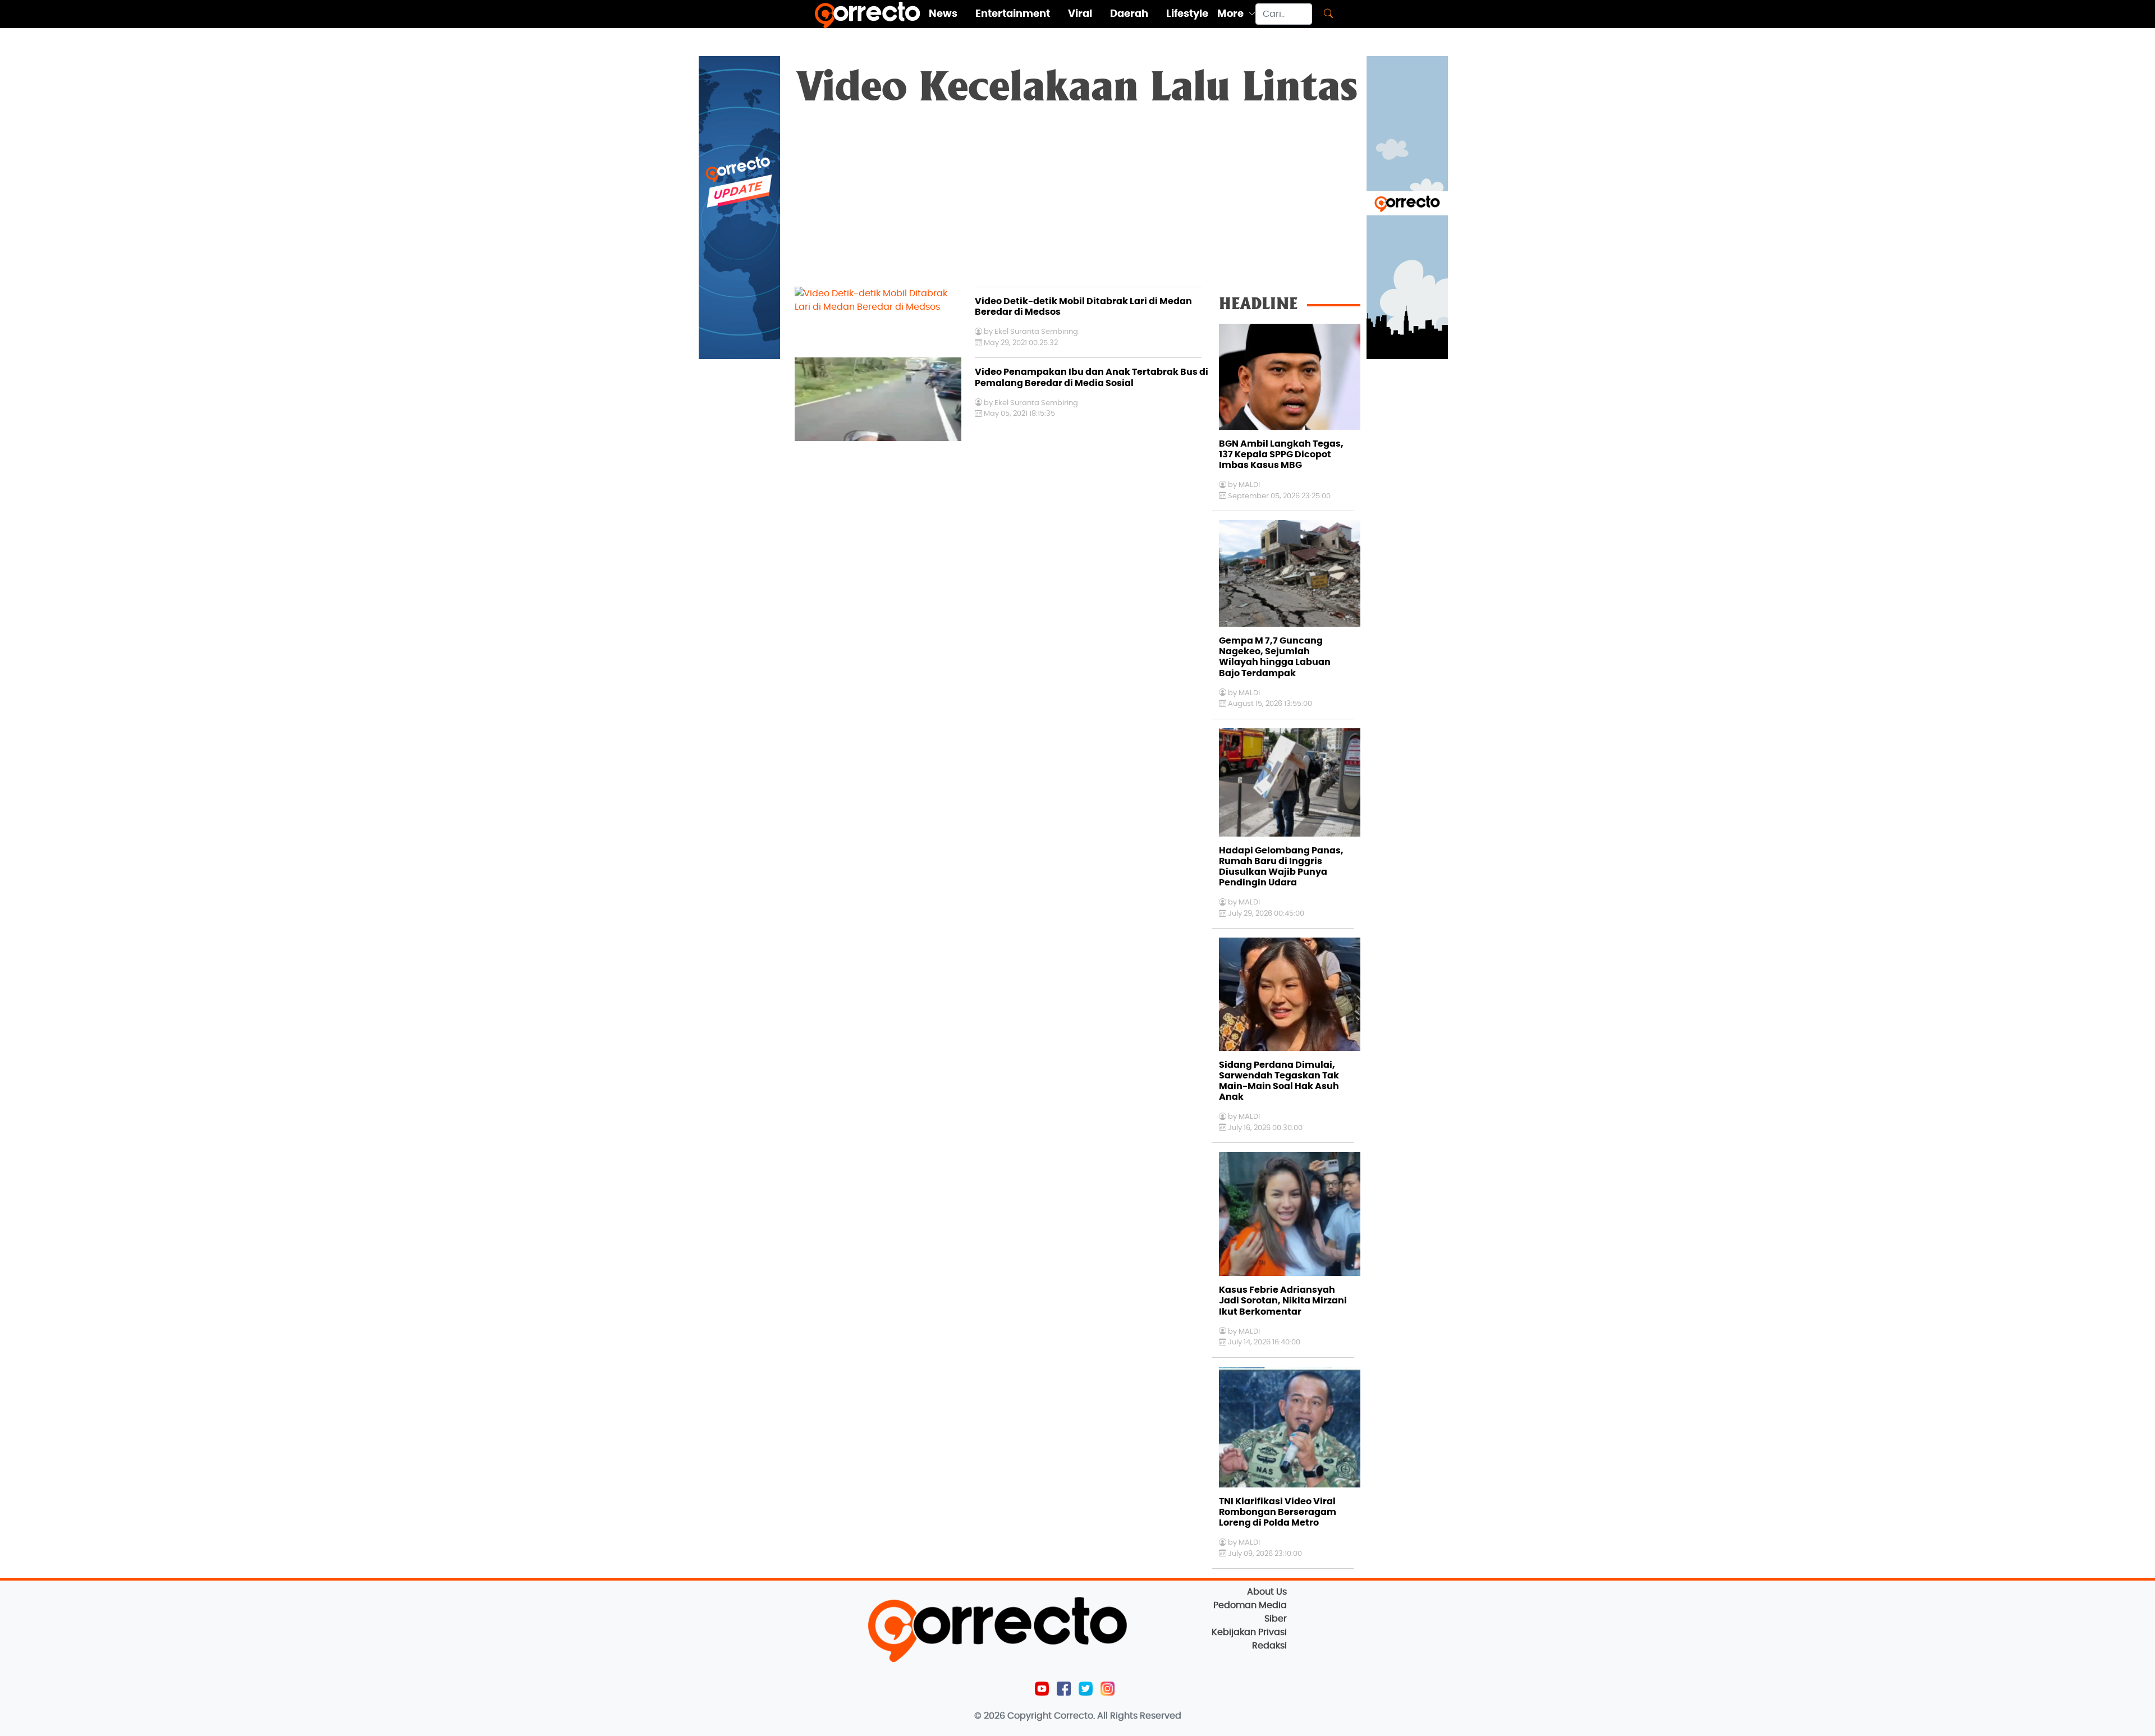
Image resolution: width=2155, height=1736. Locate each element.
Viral (1080, 14)
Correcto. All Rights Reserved (1118, 1716)
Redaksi (1269, 1646)
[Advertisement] (1077, 203)
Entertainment (1013, 14)
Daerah (1129, 14)
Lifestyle (1187, 14)
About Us (1267, 1592)
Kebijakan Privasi (1249, 1632)
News (943, 14)
